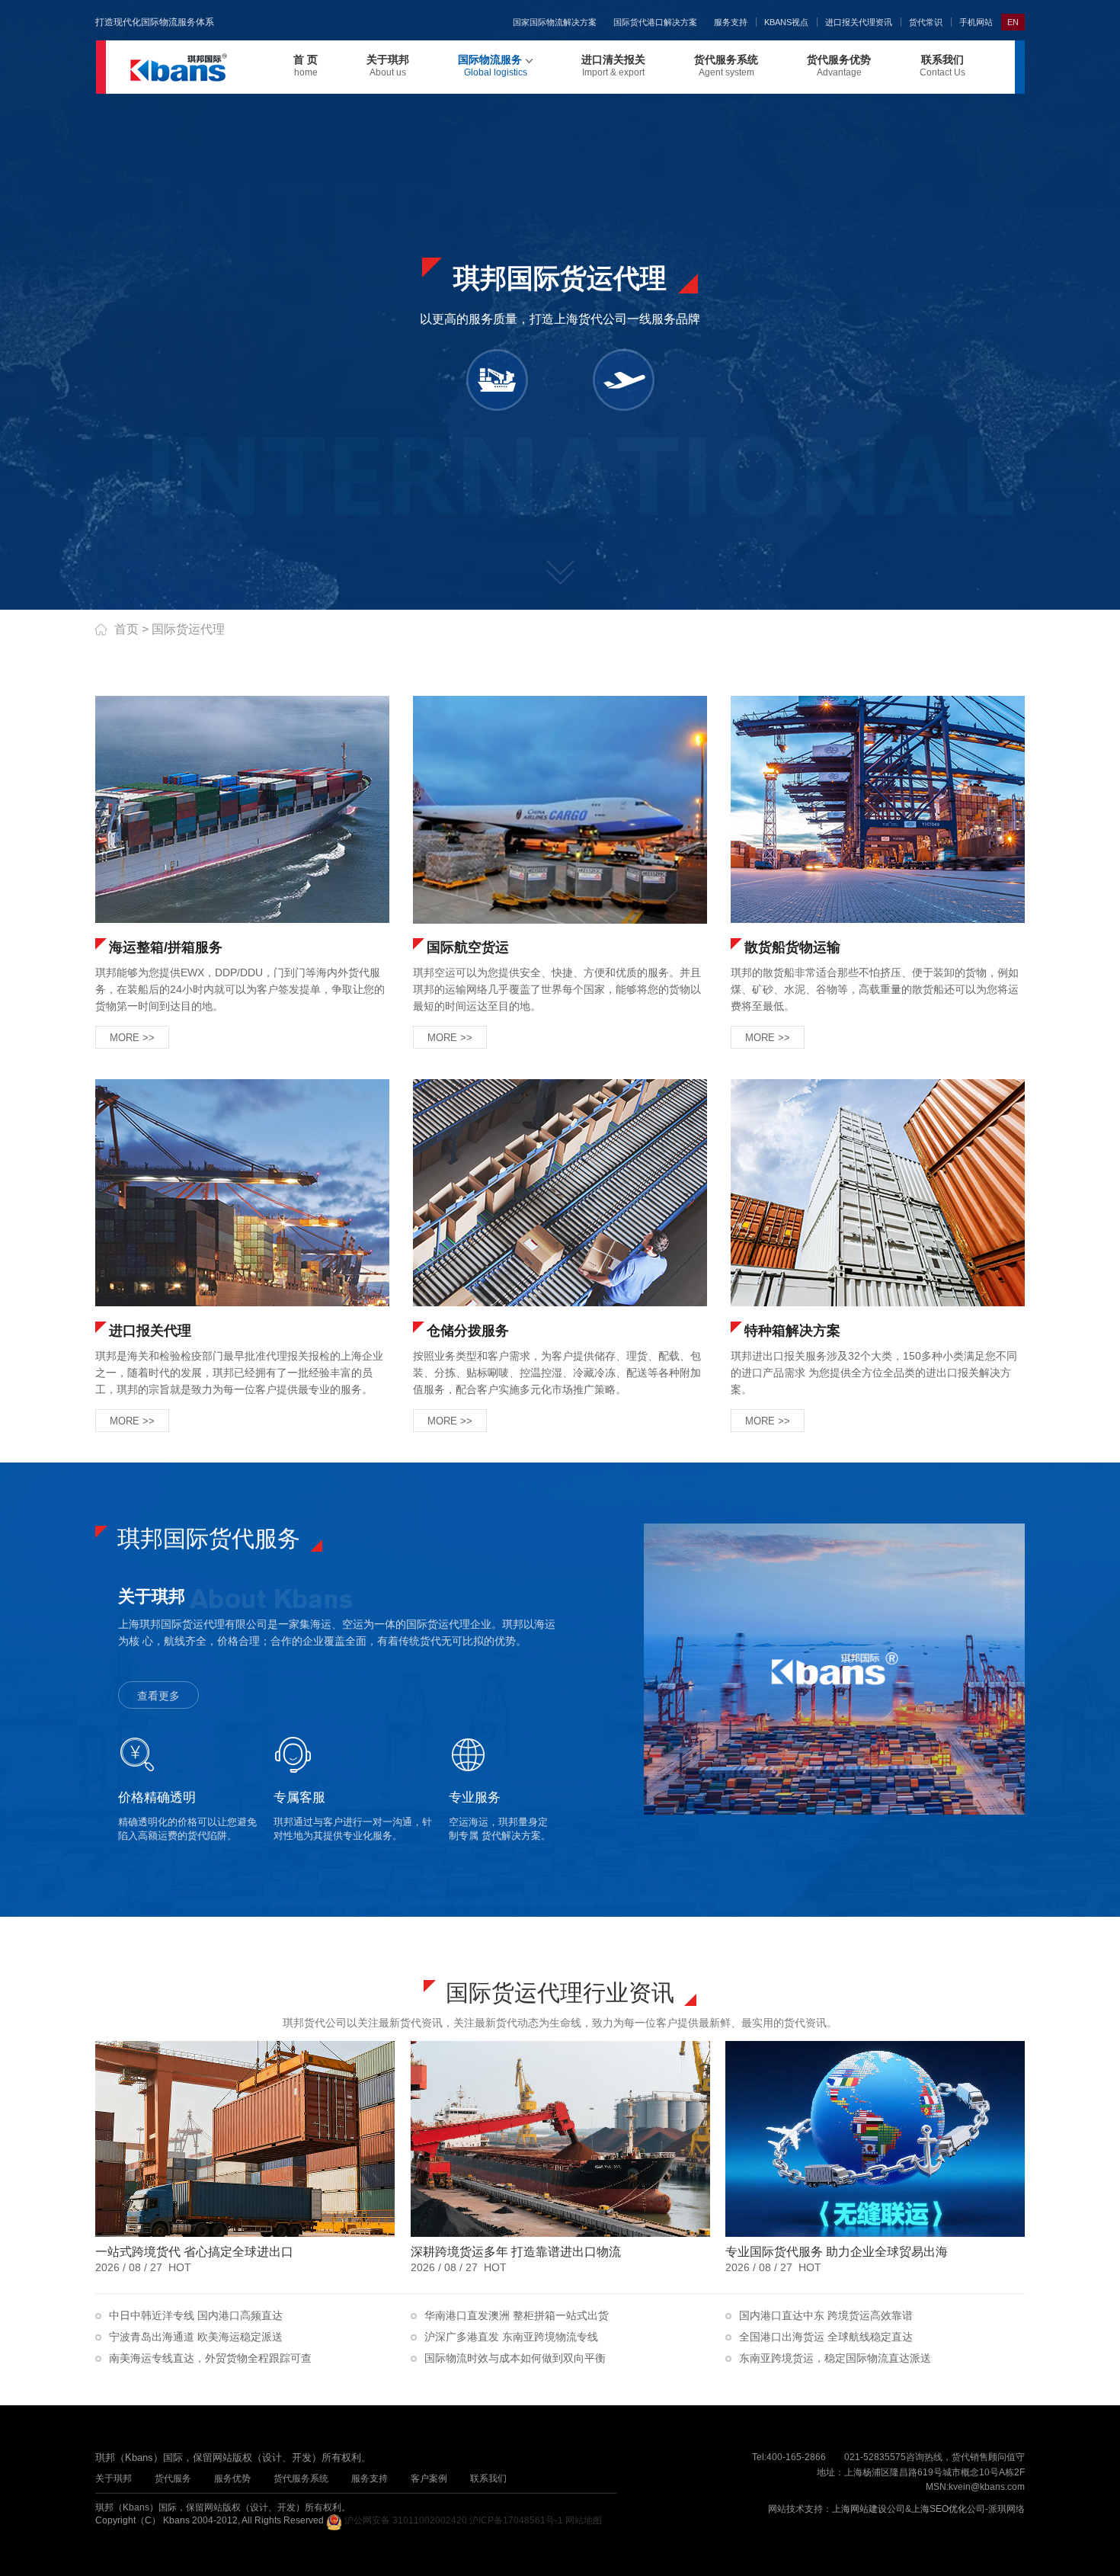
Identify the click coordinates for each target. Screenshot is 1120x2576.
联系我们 (942, 66)
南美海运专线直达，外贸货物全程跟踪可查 (209, 2358)
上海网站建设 (859, 2509)
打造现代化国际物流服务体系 (155, 22)
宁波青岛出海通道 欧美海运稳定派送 (194, 2337)
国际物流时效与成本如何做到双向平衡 (514, 2358)
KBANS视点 (786, 22)
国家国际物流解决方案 (555, 22)
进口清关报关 (613, 66)
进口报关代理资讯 (859, 22)
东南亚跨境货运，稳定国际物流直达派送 (834, 2358)
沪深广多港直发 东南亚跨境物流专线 (510, 2337)
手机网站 (976, 22)
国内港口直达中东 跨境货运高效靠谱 (824, 2315)
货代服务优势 (839, 66)
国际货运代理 (188, 629)
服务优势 (232, 2478)
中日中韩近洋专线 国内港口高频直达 (194, 2315)
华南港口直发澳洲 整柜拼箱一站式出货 (515, 2315)
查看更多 (158, 1696)
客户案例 (429, 2478)
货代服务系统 (726, 66)
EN (1013, 22)
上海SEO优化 (939, 2509)
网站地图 (584, 2520)
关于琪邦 (388, 66)
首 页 (306, 66)
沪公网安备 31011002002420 (406, 2520)
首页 (126, 629)
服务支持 (731, 22)
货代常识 (926, 22)
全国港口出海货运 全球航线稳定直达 (824, 2337)
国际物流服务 (493, 66)
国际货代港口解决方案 (655, 22)
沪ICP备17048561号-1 (516, 2520)
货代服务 (173, 2478)
